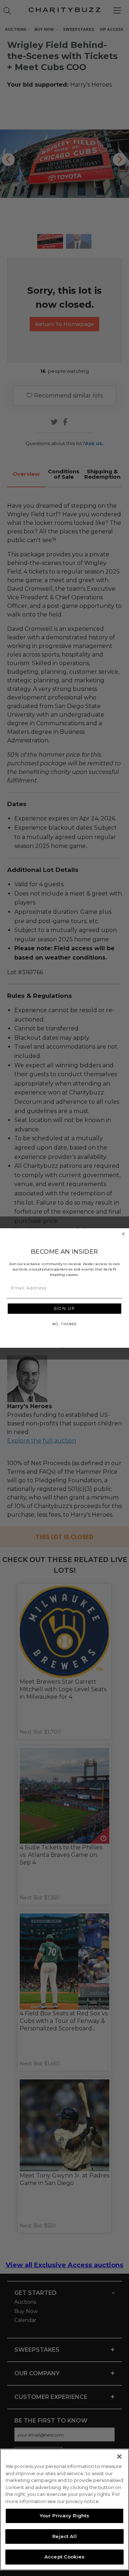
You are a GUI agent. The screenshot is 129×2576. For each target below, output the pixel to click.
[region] (64, 2509)
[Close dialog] (123, 1234)
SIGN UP (64, 1308)
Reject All (64, 2536)
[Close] (119, 2457)
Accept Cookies (64, 2557)
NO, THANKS (64, 1324)
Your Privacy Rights (64, 2516)
